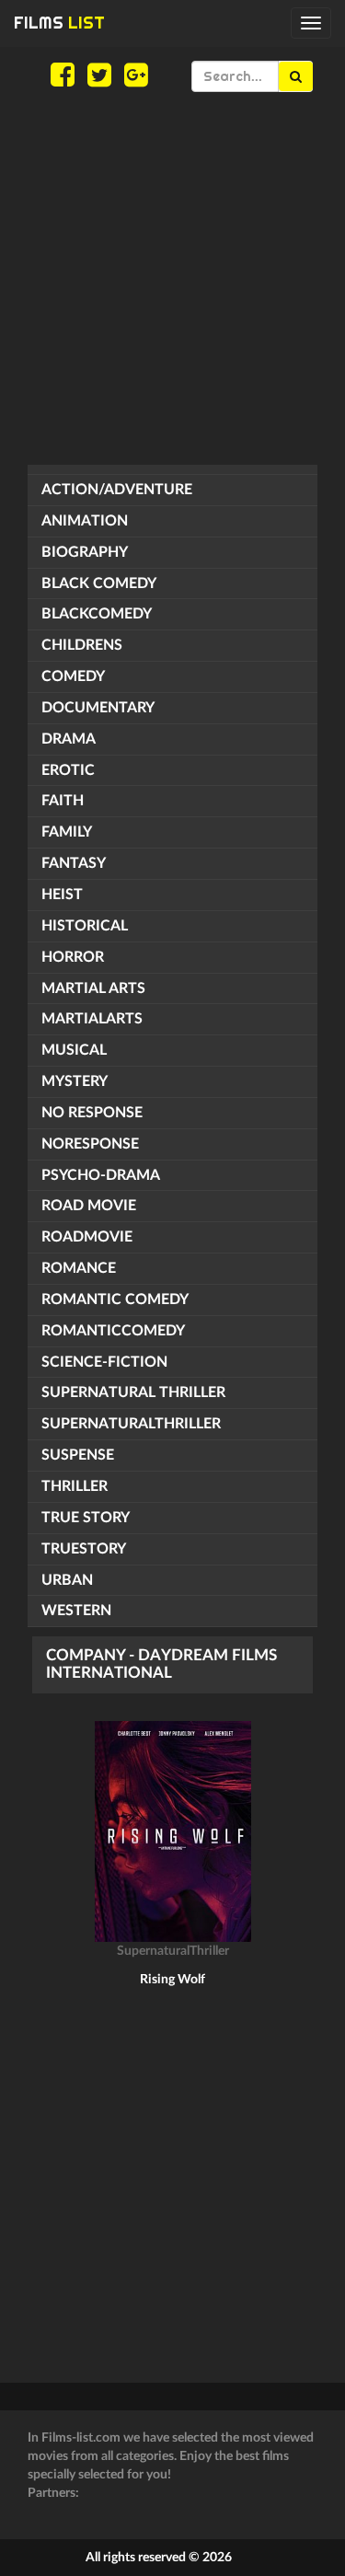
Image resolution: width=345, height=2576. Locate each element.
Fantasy (74, 863)
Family (67, 832)
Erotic (68, 770)
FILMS (59, 23)
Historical (85, 926)
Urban (67, 1580)
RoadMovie (87, 1237)
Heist (62, 895)
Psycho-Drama (101, 1175)
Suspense (78, 1455)
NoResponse (90, 1144)
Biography (85, 552)
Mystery (75, 1081)
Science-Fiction (104, 1362)
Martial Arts (93, 988)
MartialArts (92, 1019)
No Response (92, 1113)
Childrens (82, 645)
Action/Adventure (117, 490)
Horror (73, 957)
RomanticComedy (113, 1331)
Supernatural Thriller (133, 1392)
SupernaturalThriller (131, 1424)
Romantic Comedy (115, 1300)
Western (76, 1611)
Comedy (73, 676)
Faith (63, 801)
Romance (79, 1268)
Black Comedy (99, 583)
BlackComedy (97, 614)
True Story (86, 1518)
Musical (74, 1050)
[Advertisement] (172, 278)
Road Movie (89, 1206)
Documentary (98, 708)
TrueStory (84, 1549)
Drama (69, 739)
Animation (85, 521)
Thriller (75, 1486)
